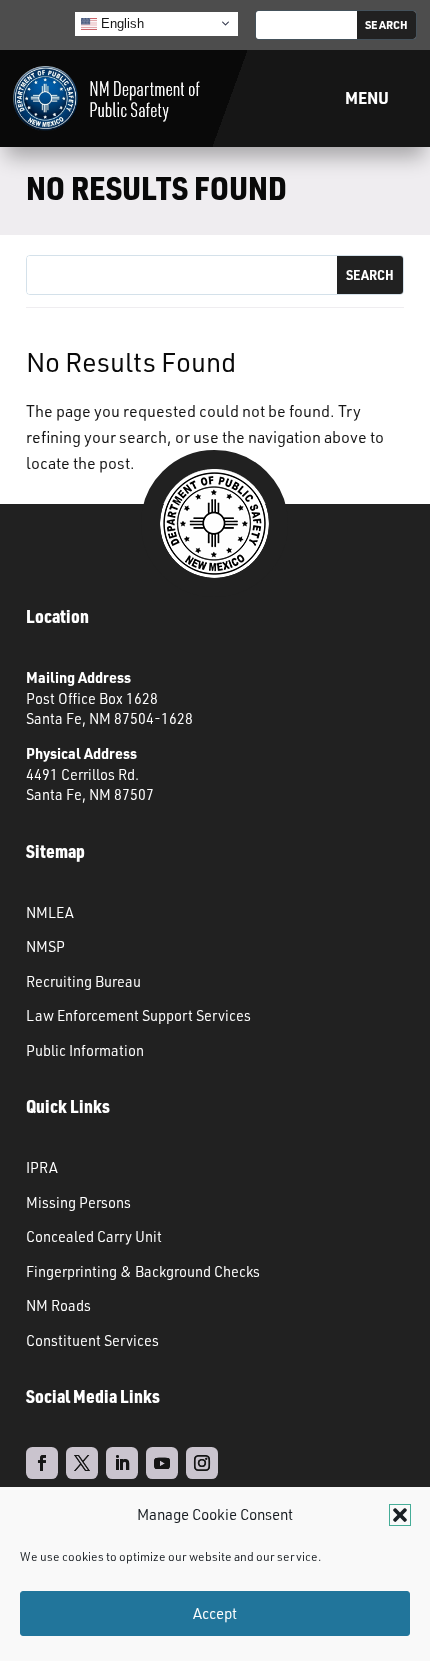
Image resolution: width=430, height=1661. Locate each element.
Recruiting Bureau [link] (83, 981)
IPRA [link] (42, 1167)
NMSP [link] (45, 946)
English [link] (120, 22)
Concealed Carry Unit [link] (94, 1236)
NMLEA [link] (50, 912)
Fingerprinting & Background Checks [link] (143, 1271)
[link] (106, 98)
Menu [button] (367, 97)
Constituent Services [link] (92, 1340)
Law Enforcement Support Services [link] (138, 1015)
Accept (215, 1613)
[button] (400, 1515)
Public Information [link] (85, 1050)
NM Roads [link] (58, 1305)
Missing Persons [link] (78, 1202)
